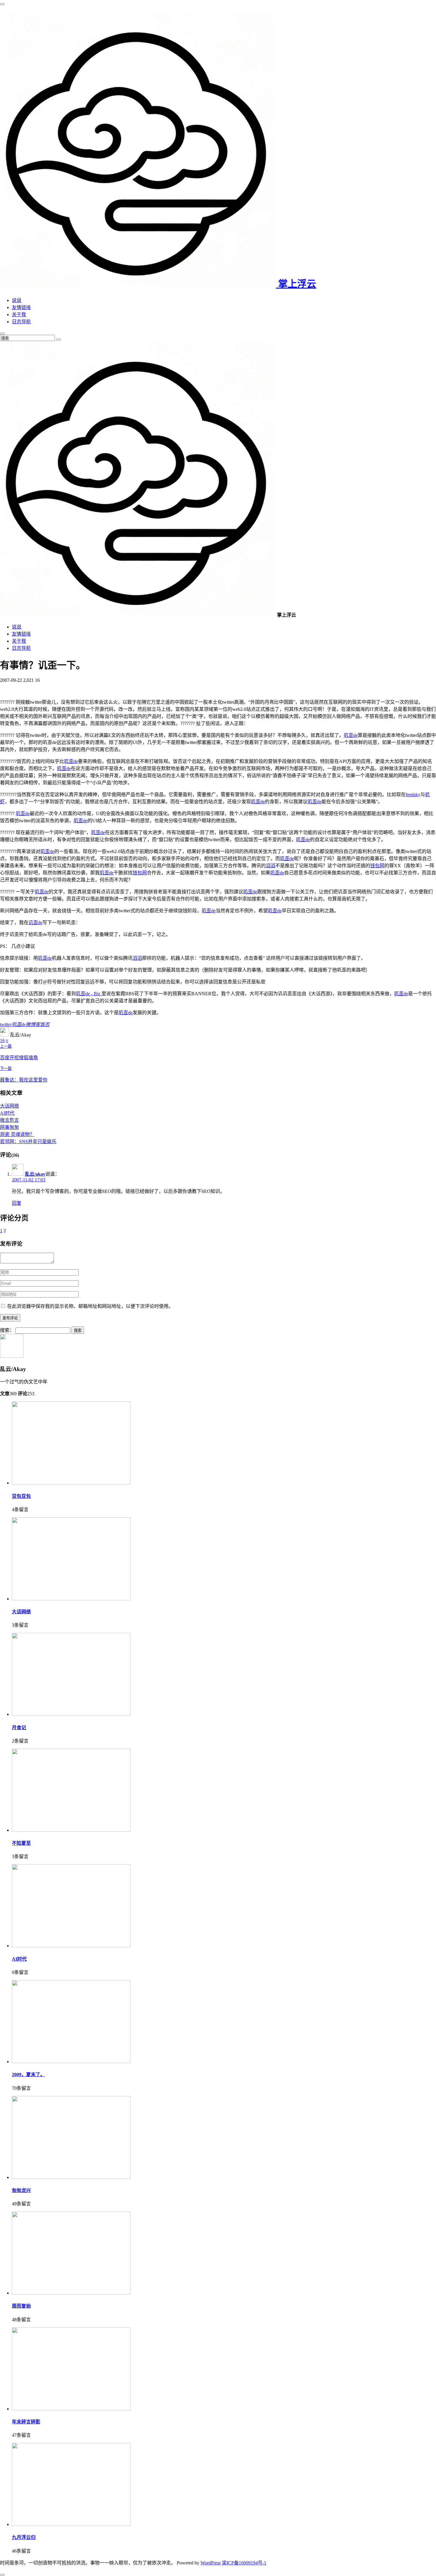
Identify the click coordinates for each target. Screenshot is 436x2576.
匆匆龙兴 (21, 2190)
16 (2, 1040)
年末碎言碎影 (26, 2422)
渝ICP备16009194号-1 (244, 2563)
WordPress (211, 2563)
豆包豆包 (21, 1496)
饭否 (45, 1024)
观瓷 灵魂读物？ (17, 1134)
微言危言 (9, 1120)
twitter (6, 1024)
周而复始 (21, 2306)
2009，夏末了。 (28, 2075)
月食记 (19, 1728)
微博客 (33, 1024)
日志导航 (21, 322)
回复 (17, 1203)
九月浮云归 (24, 2537)
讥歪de (35, 923)
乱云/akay (35, 1174)
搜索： (7, 1330)
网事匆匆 (9, 1127)
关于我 (19, 315)
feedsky (413, 795)
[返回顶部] (2, 2575)
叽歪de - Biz (89, 994)
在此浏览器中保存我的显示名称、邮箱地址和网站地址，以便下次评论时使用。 (90, 1306)
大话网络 (9, 1106)
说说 (17, 300)
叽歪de (351, 735)
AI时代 (7, 1113)
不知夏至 (21, 1843)
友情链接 (21, 307)
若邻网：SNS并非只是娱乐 (28, 1141)
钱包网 (377, 866)
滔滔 (270, 866)
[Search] (58, 340)
